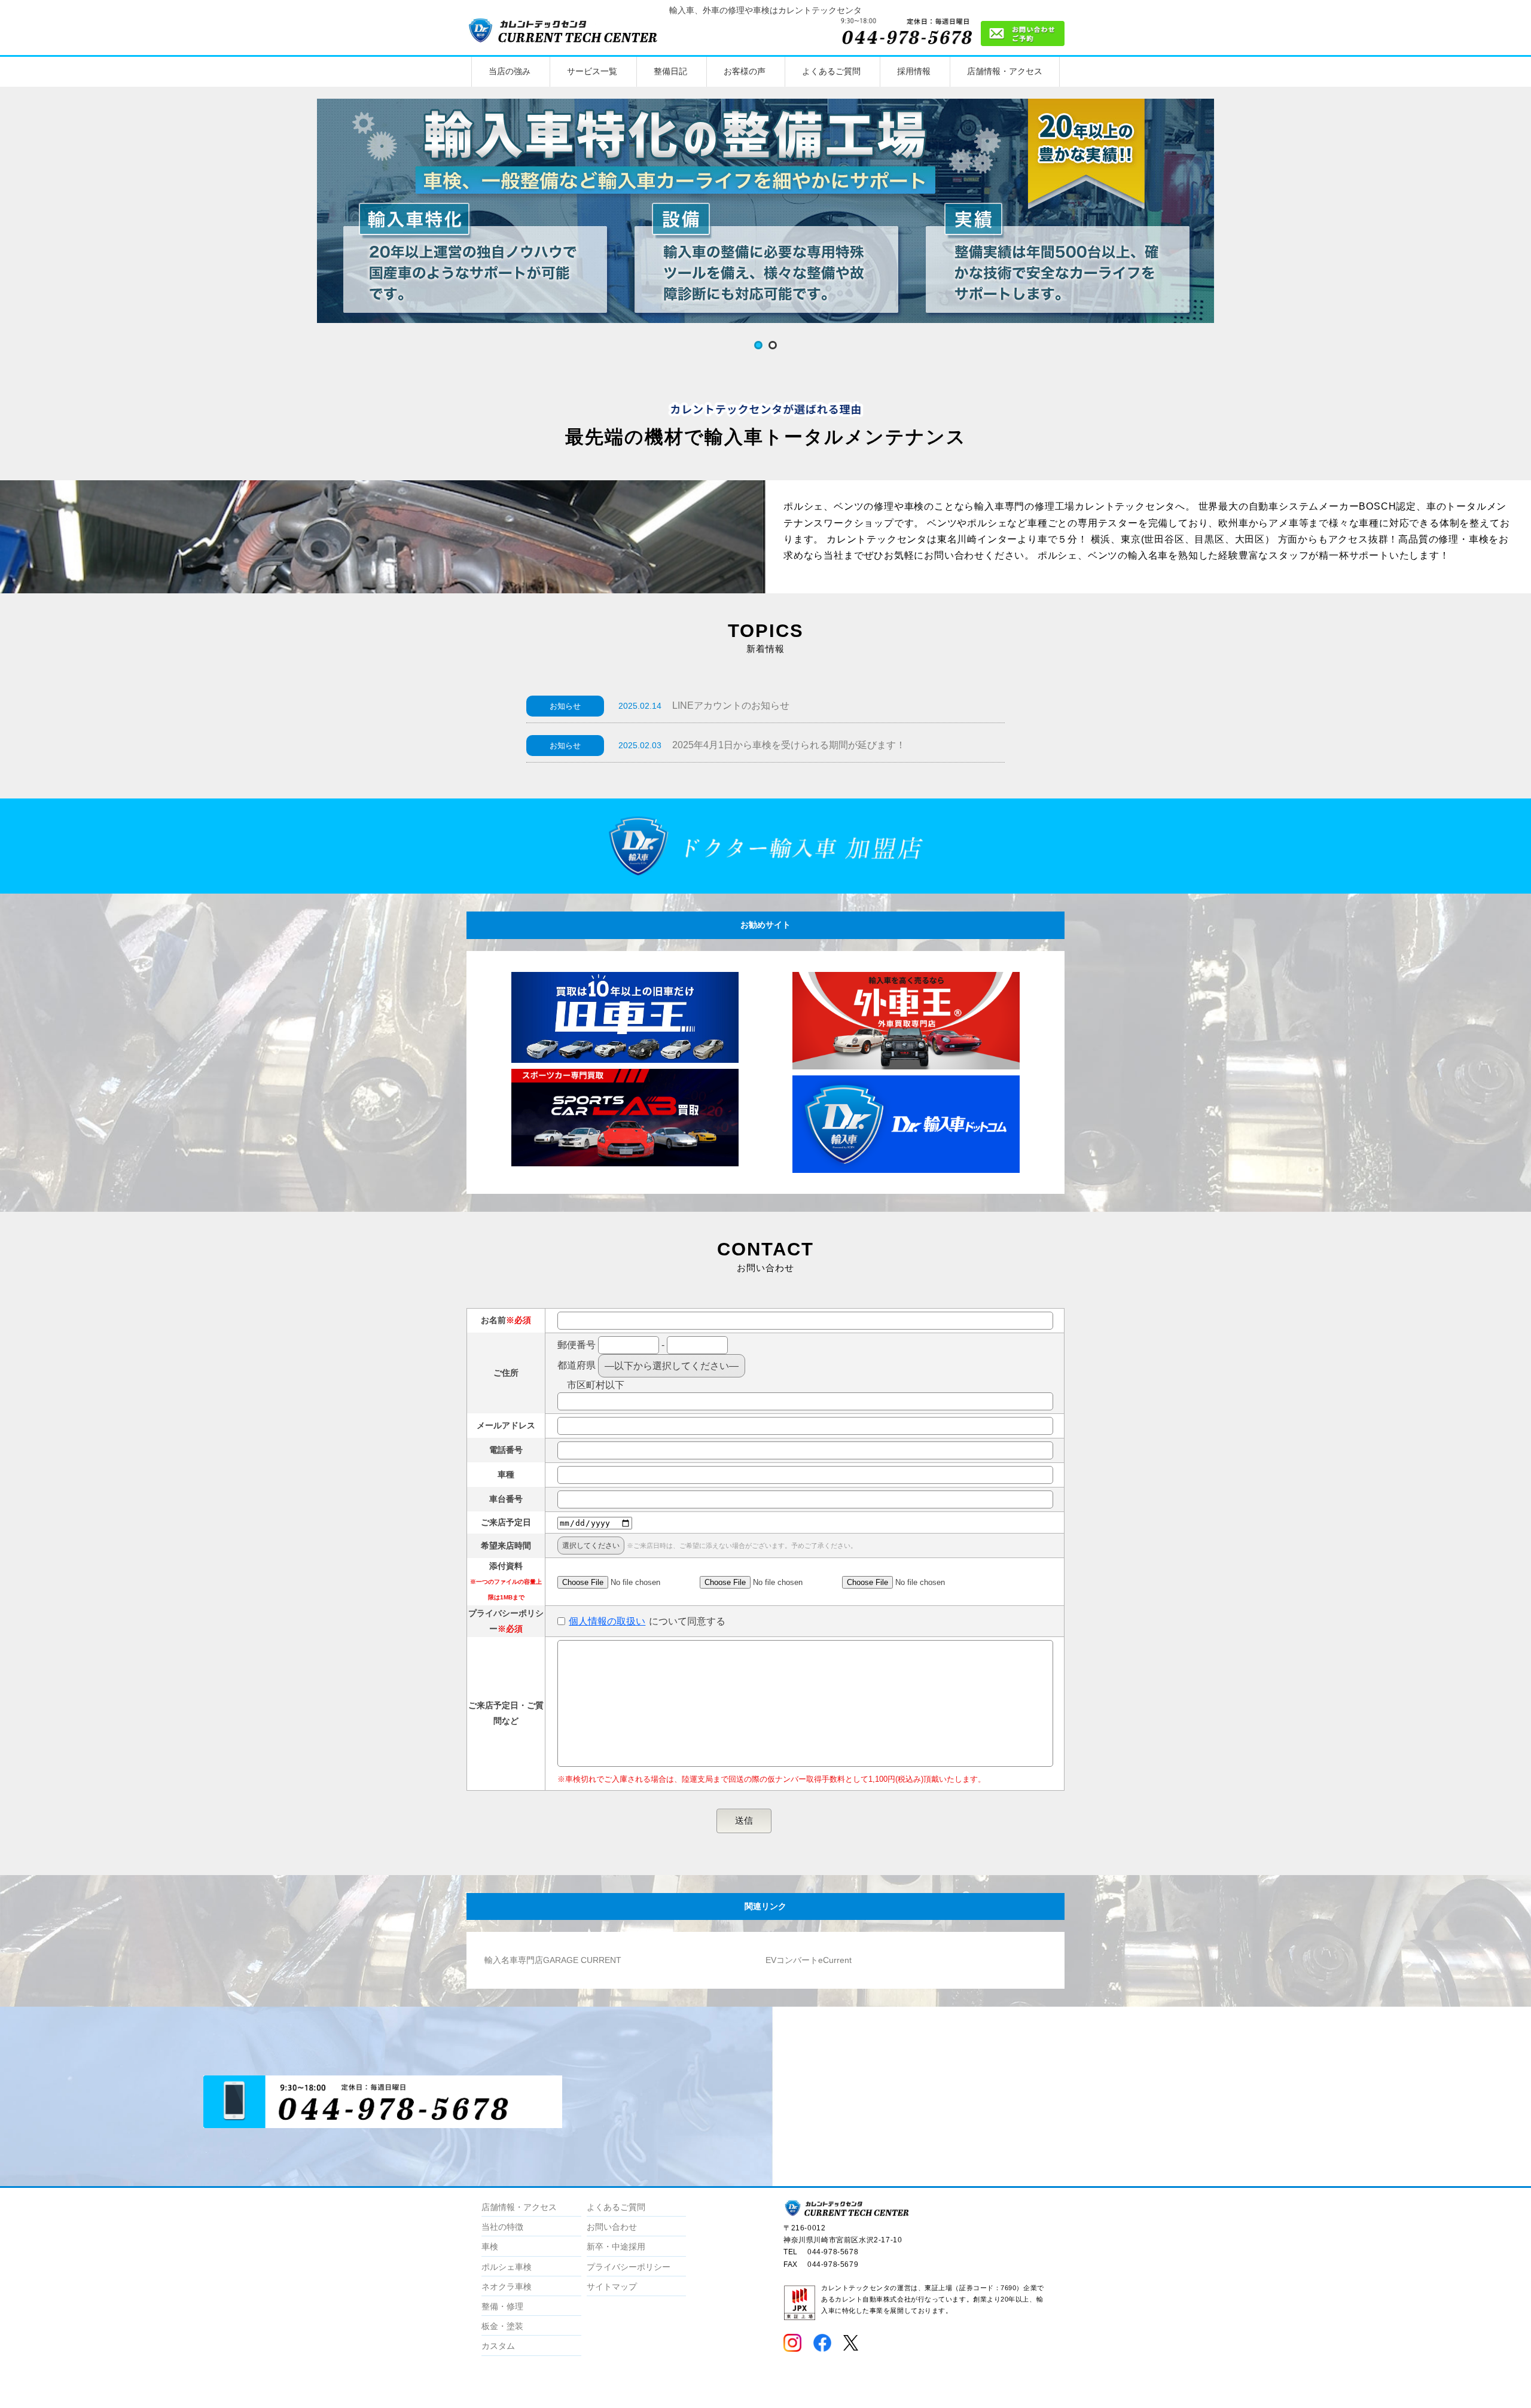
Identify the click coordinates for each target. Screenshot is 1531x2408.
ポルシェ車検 (507, 2267)
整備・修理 (502, 2306)
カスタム (498, 2346)
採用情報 (914, 71)
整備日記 (670, 71)
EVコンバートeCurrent (809, 1960)
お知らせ (565, 706)
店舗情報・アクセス (1005, 71)
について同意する (647, 1621)
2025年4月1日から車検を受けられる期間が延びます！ (789, 745)
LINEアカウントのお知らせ (731, 705)
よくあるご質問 (831, 71)
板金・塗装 (502, 2326)
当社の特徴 (502, 2227)
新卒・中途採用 (616, 2247)
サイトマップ (612, 2287)
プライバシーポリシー (629, 2267)
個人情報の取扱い (607, 1621)
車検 (490, 2247)
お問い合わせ (612, 2227)
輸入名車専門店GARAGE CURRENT (553, 1960)
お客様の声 (745, 71)
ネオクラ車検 (507, 2287)
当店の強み (510, 71)
